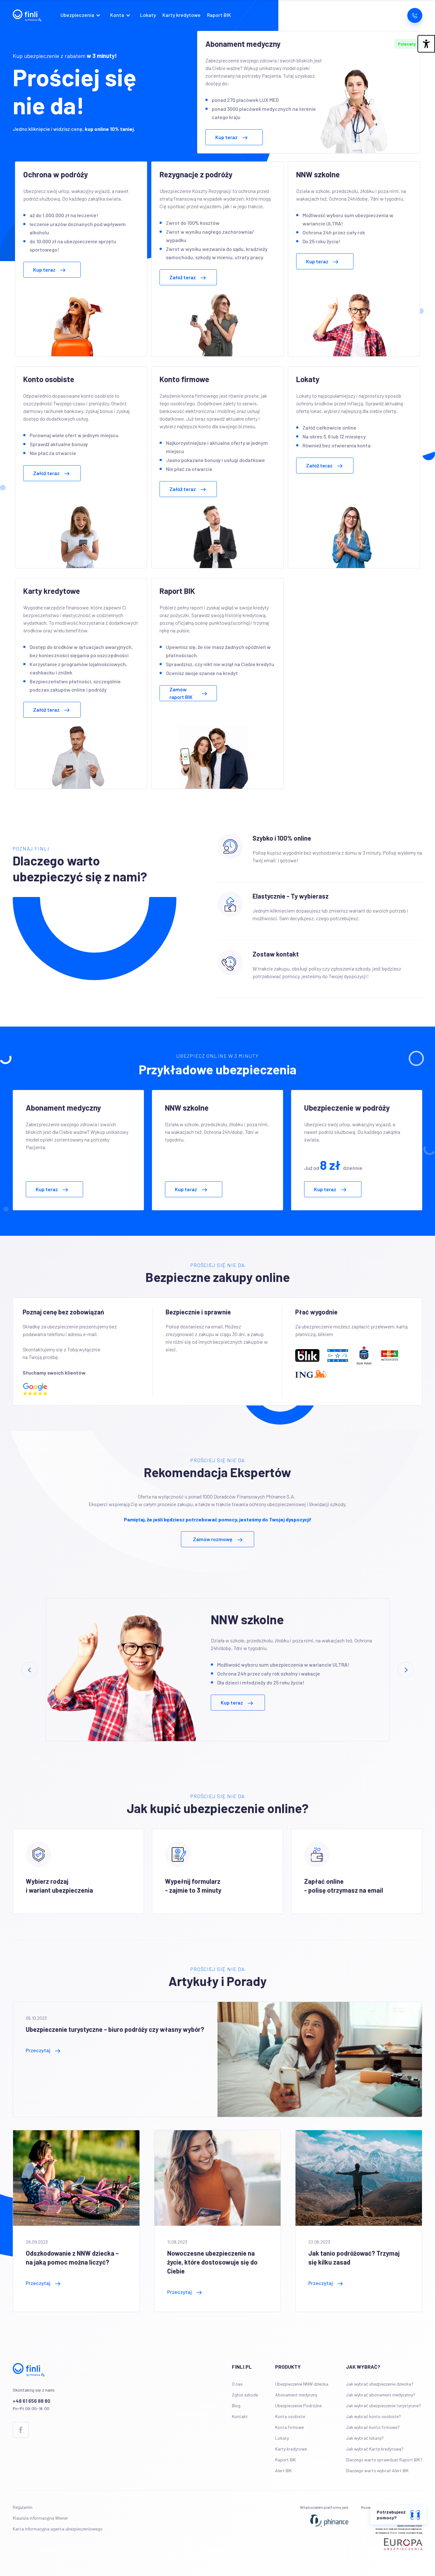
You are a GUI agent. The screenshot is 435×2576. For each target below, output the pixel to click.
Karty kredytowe (182, 15)
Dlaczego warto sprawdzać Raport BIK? (384, 2460)
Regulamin (23, 2507)
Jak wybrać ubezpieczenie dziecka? (380, 2384)
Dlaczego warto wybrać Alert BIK (377, 2470)
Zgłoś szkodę (245, 2395)
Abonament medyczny (296, 2395)
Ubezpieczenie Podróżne (298, 2405)
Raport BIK (219, 15)
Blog (236, 2405)
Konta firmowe (289, 2427)
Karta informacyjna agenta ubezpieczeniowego (58, 2529)
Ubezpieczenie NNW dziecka (302, 2384)
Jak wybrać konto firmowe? (373, 2427)
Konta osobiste (290, 2416)
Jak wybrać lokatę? (365, 2438)
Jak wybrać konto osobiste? (373, 2416)
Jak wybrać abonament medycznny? (381, 2395)
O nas (237, 2384)
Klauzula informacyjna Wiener (40, 2518)
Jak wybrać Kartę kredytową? (375, 2449)
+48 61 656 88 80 (32, 2401)
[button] (82, 15)
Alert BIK (283, 2470)
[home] (27, 15)
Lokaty (148, 15)
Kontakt (240, 2416)
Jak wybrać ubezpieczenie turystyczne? (383, 2405)
